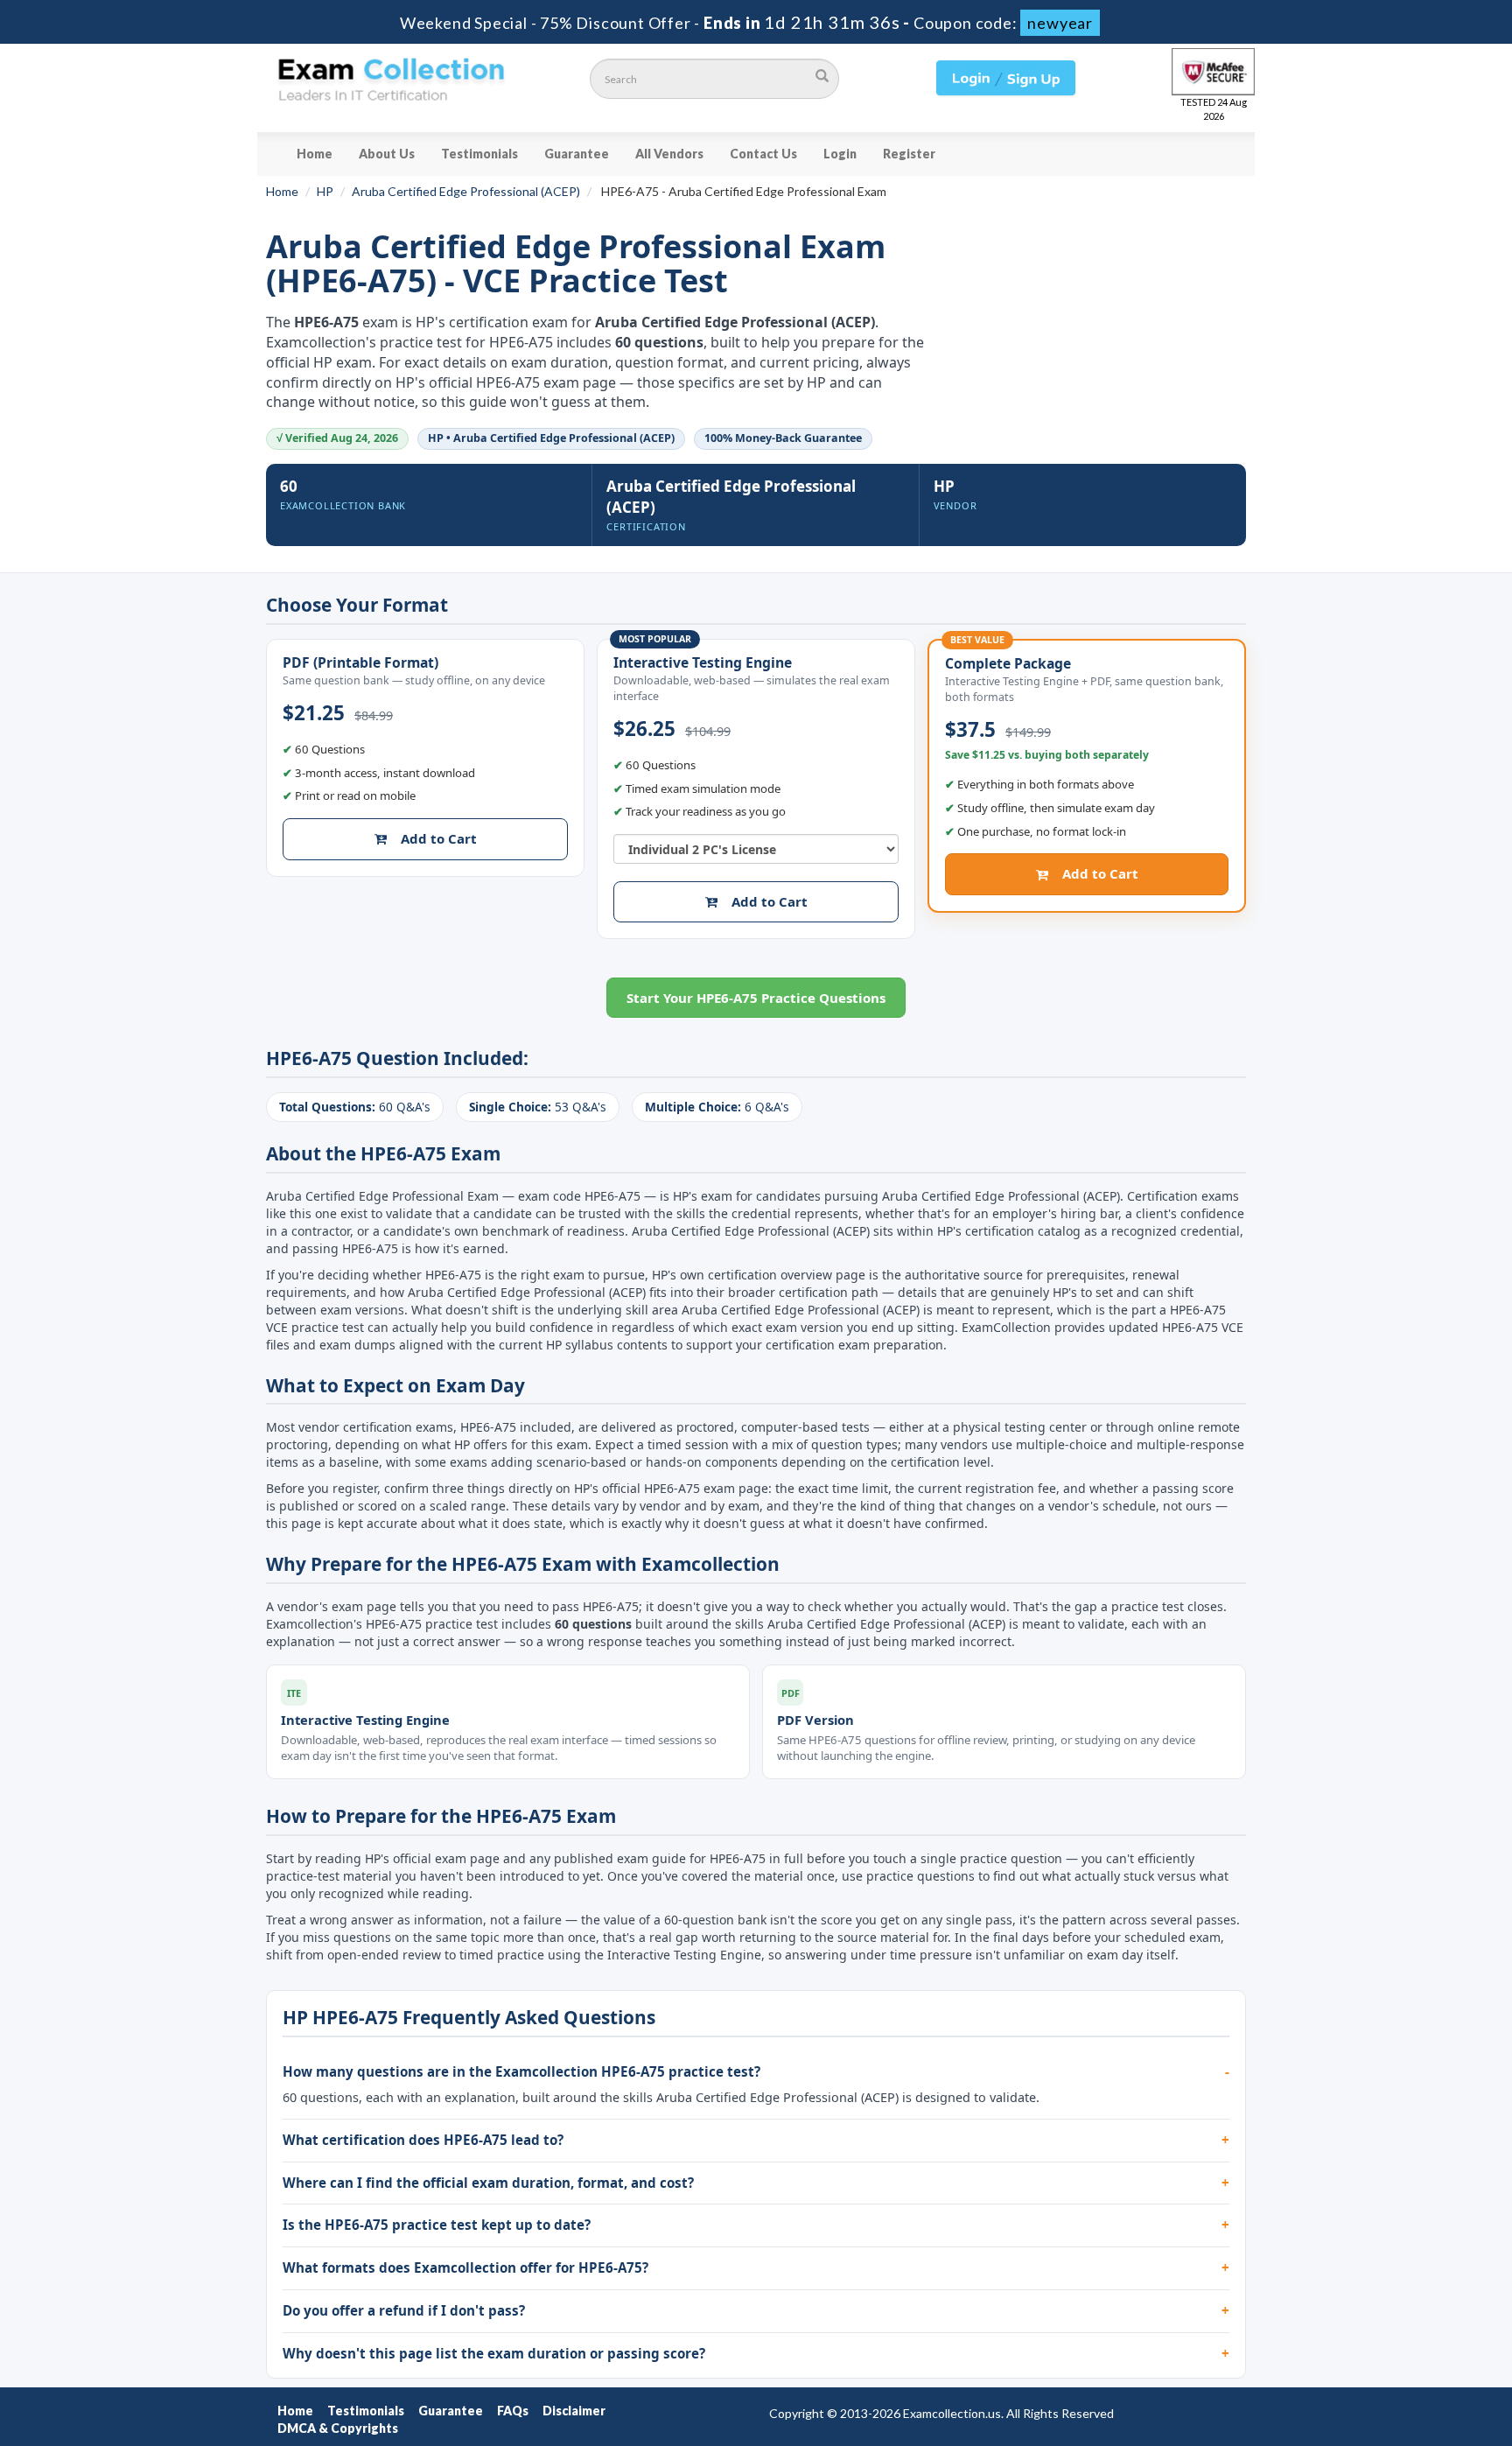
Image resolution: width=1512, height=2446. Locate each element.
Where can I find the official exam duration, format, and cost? (488, 2183)
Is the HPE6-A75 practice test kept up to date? (437, 2225)
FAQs (513, 2411)
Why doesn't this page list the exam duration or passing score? (494, 2353)
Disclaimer (574, 2411)
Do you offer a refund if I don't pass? (404, 2310)
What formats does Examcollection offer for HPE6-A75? (465, 2267)
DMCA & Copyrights (338, 2428)
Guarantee (577, 154)
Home (315, 154)
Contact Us (763, 154)
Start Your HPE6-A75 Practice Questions (756, 998)
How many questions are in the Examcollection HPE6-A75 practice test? (521, 2071)
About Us (387, 154)
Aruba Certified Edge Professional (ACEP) (466, 191)
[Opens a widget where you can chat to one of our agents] (1392, 2346)
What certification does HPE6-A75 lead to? (423, 2140)
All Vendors (669, 154)
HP (325, 191)
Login (840, 154)
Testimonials (479, 154)
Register (909, 154)
